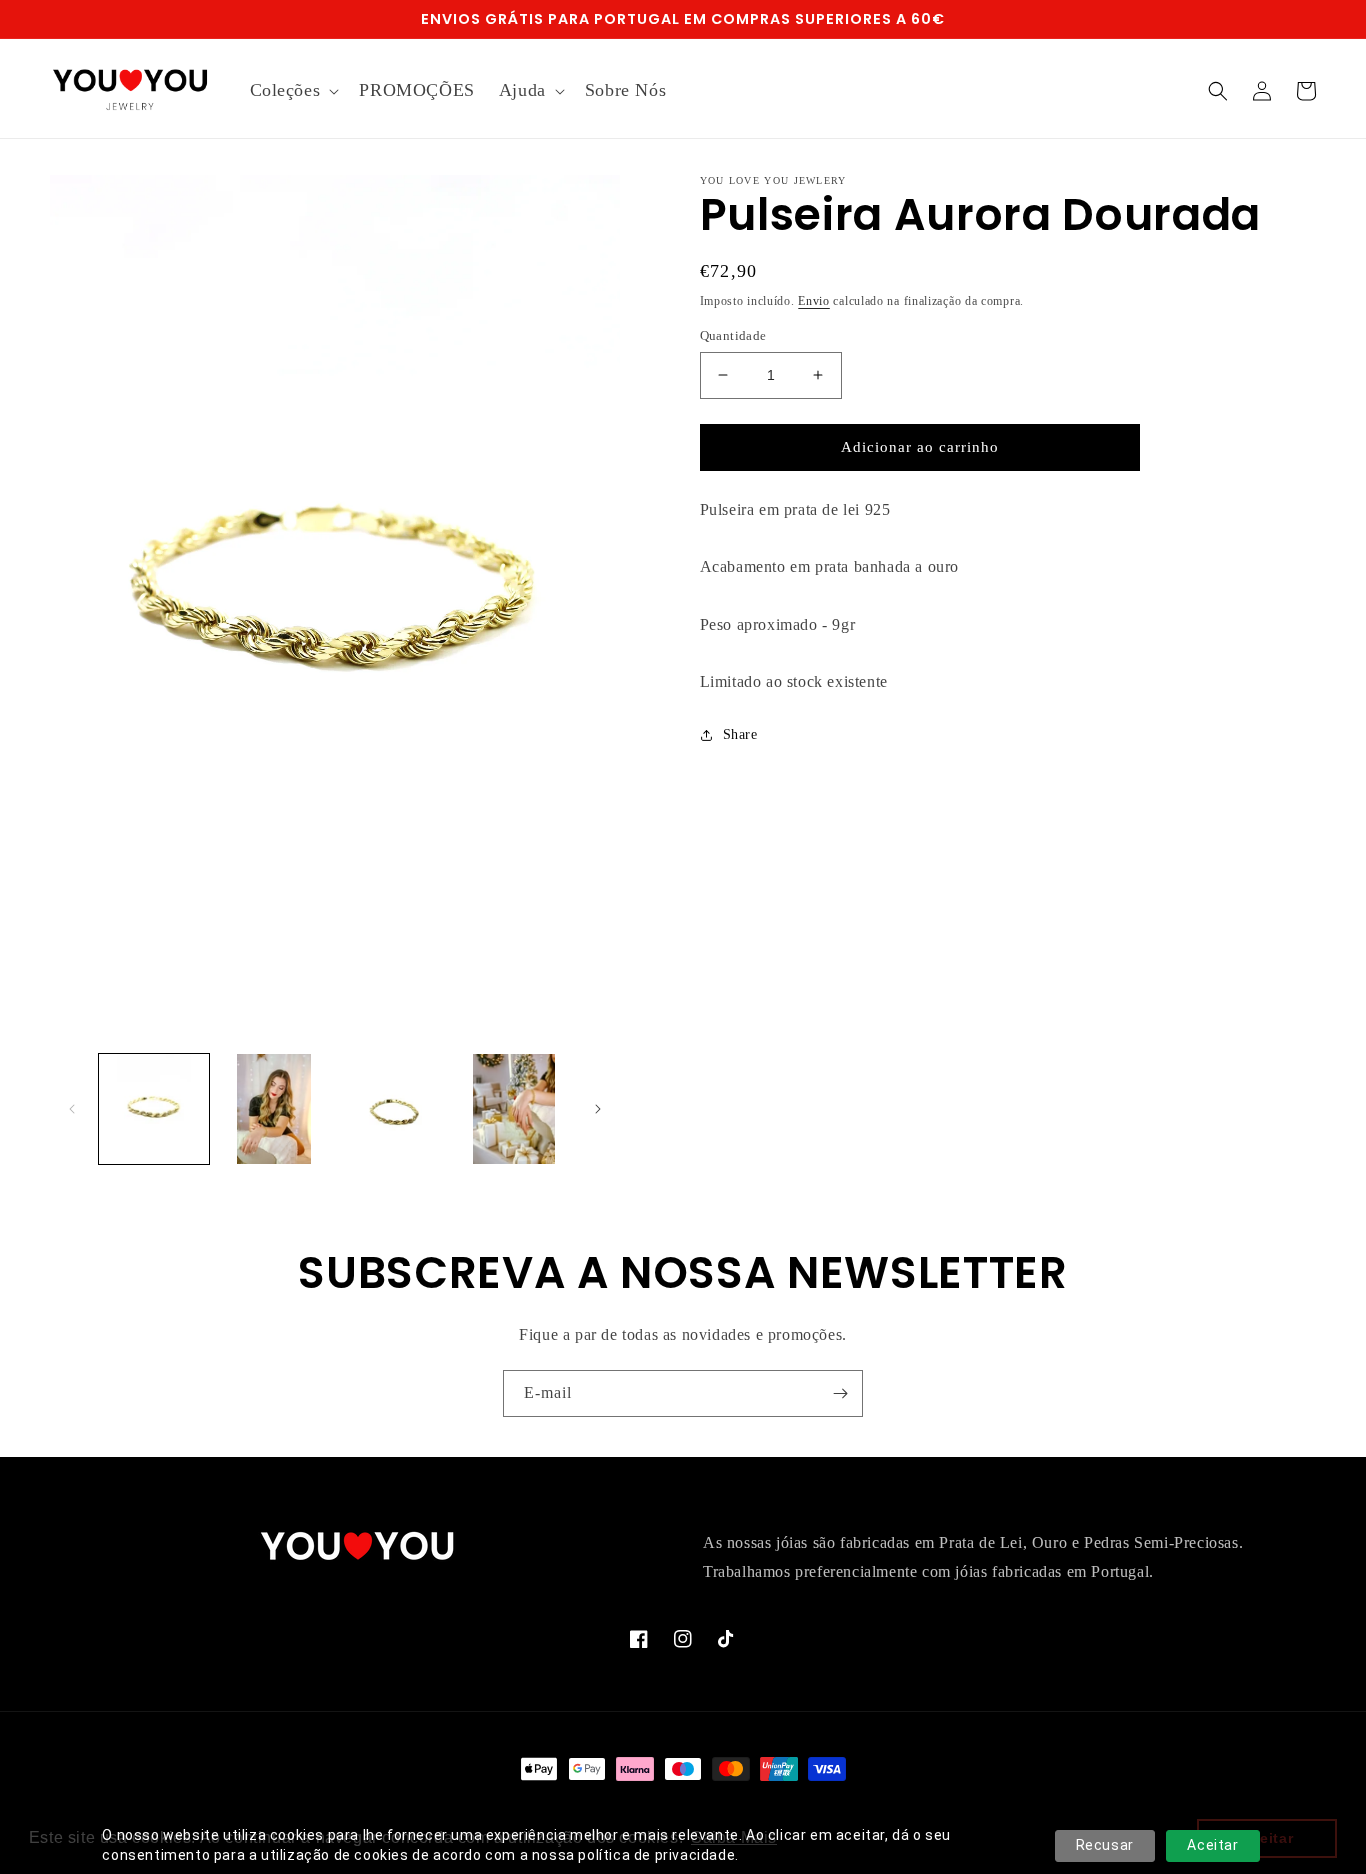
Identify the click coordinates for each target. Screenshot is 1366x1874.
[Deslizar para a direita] (598, 1109)
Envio (814, 301)
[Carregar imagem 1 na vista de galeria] (154, 1109)
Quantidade (733, 335)
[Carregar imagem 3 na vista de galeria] (394, 1109)
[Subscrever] (840, 1393)
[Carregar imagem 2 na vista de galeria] (274, 1109)
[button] (293, 90)
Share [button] (740, 734)
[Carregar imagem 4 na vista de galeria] (514, 1109)
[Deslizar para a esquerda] (72, 1109)
